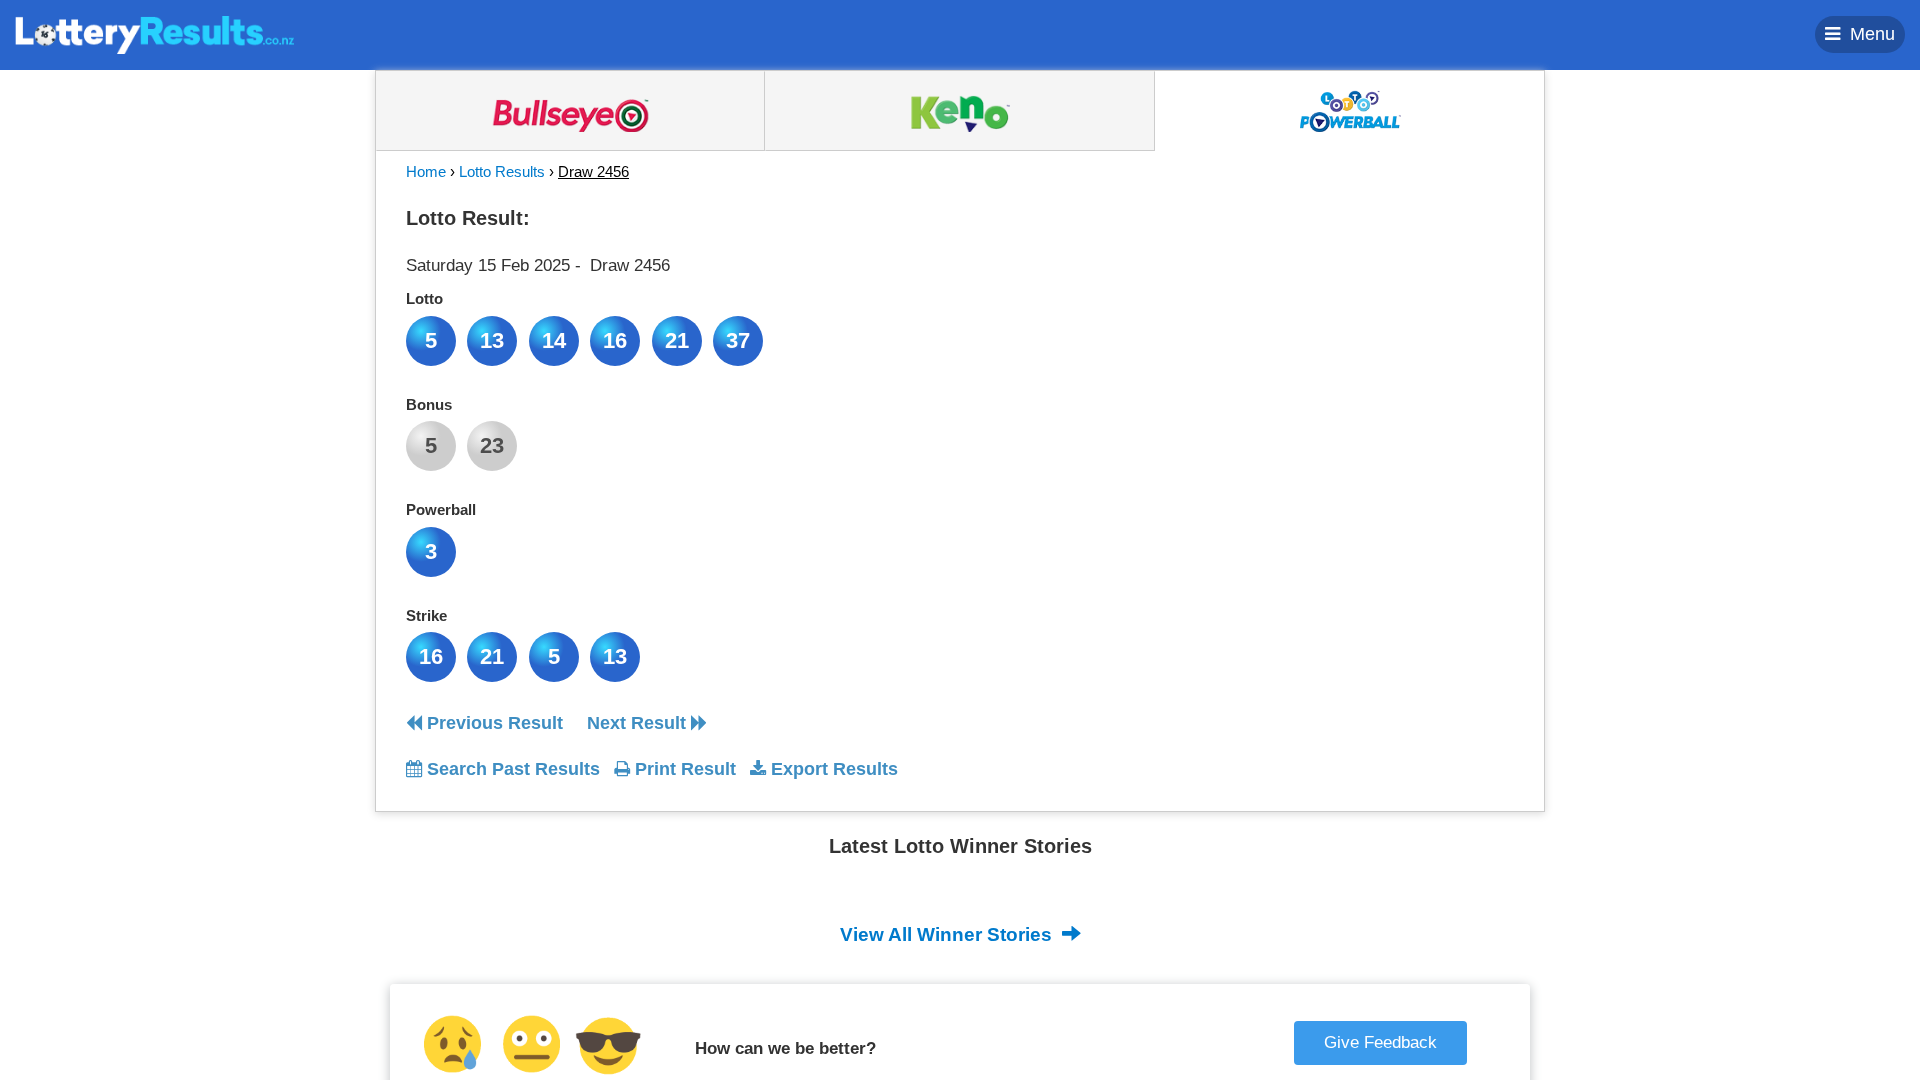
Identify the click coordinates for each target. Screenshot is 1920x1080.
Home (426, 171)
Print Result (683, 769)
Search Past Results (511, 769)
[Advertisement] (1333, 324)
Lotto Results (502, 171)
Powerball (441, 509)
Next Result (639, 723)
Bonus (429, 404)
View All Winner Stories (948, 934)
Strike (426, 615)
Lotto (424, 298)
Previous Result (492, 723)
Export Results (832, 769)
